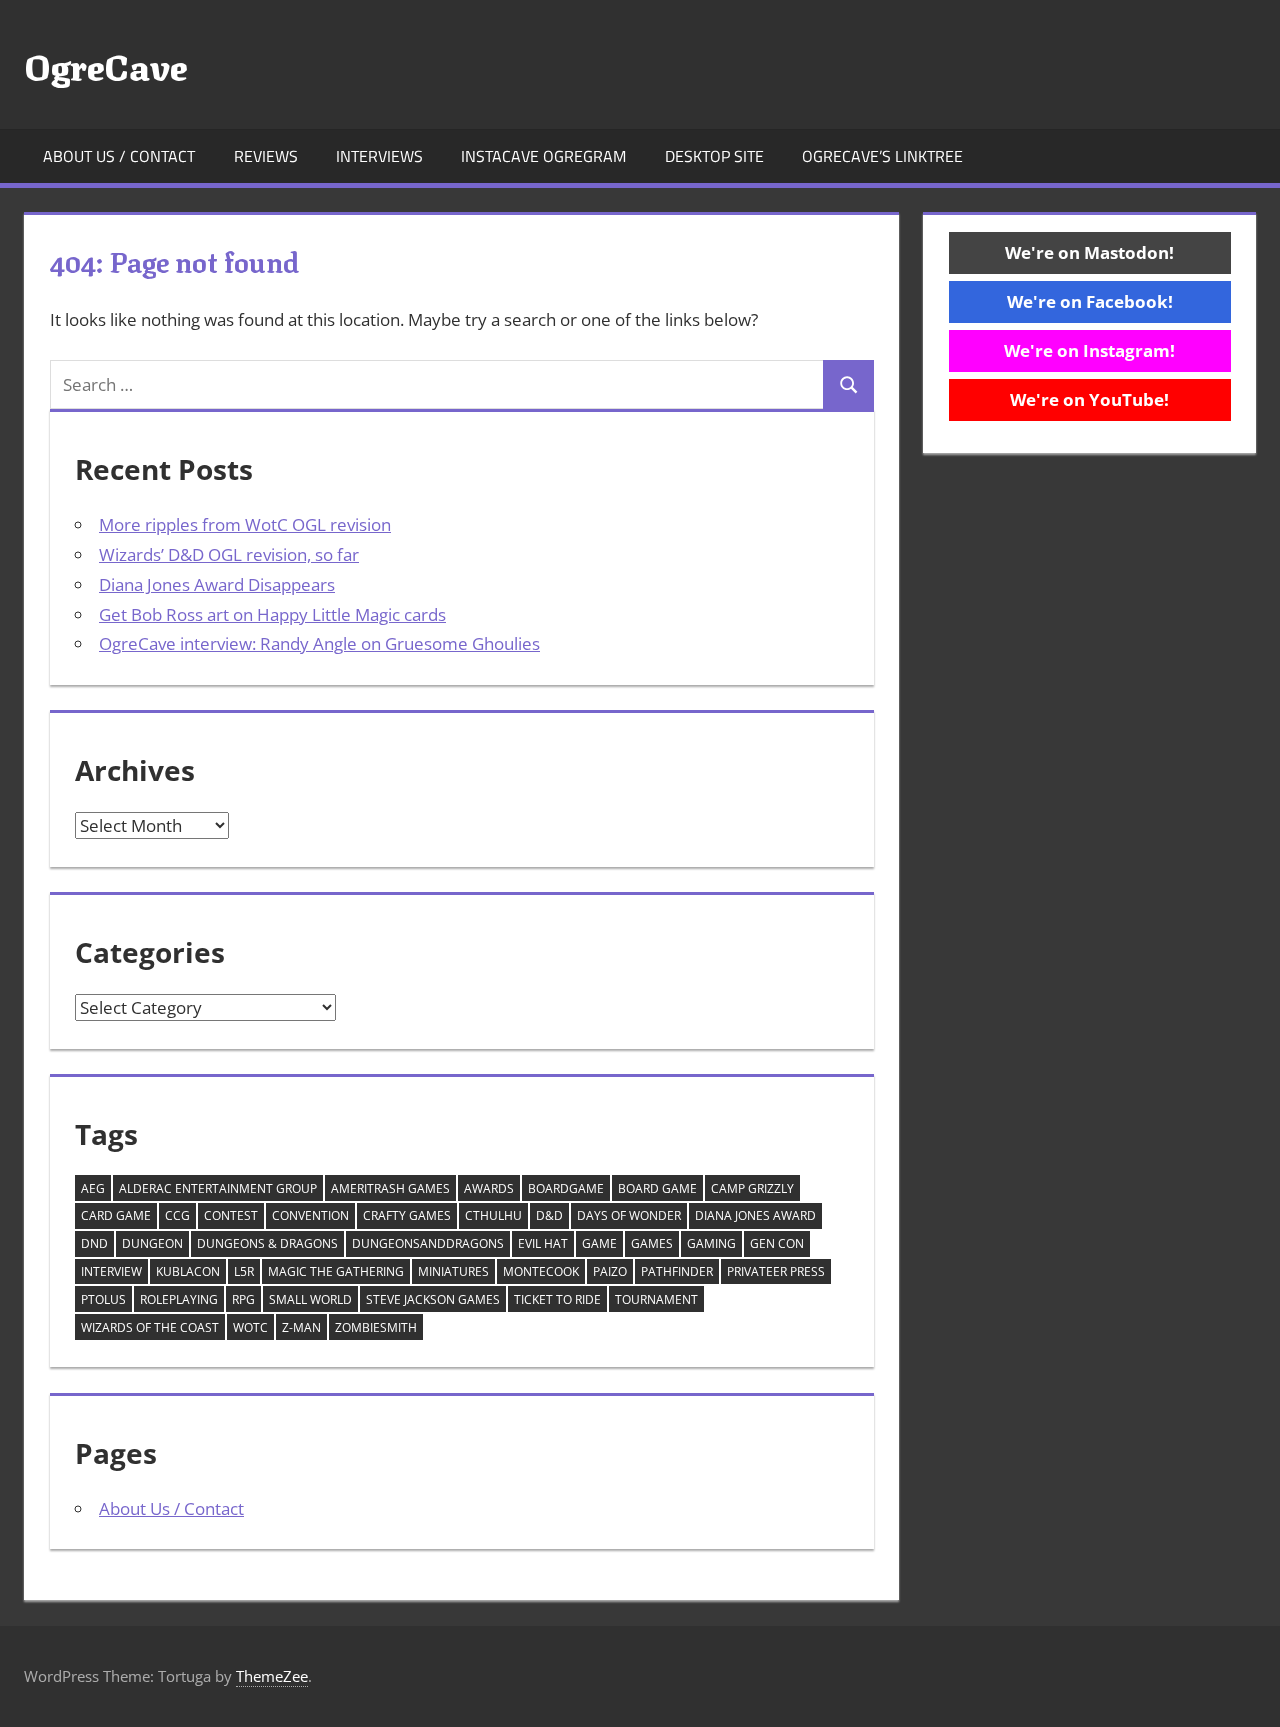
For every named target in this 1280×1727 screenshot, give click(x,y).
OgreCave (105, 64)
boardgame (566, 1188)
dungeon (152, 1243)
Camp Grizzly (752, 1188)
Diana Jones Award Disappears (217, 584)
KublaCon (188, 1271)
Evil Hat (543, 1243)
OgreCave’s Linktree (882, 156)
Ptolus (103, 1299)
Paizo (610, 1271)
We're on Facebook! (1090, 301)
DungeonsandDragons (428, 1243)
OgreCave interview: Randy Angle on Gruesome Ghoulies (319, 643)
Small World (310, 1299)
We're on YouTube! (1089, 399)
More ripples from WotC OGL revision (245, 524)
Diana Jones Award (755, 1215)
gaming (711, 1243)
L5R (244, 1271)
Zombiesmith (376, 1327)
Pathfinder (677, 1271)
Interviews (379, 156)
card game (116, 1215)
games (652, 1243)
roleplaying (179, 1299)
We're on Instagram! (1089, 350)
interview (111, 1271)
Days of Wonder (629, 1215)
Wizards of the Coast (150, 1327)
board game (657, 1188)
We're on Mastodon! (1089, 252)
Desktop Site (714, 156)
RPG (243, 1299)
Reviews (266, 156)
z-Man (301, 1327)
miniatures (453, 1271)
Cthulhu (493, 1215)
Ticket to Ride (557, 1299)
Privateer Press (776, 1271)
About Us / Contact (119, 156)
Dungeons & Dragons (267, 1243)
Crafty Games (407, 1215)
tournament (656, 1299)
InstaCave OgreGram (543, 156)
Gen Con (777, 1243)
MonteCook (541, 1271)
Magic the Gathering (336, 1271)
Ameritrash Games (390, 1188)
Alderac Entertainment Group (218, 1188)
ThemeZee (272, 1676)
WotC (250, 1327)
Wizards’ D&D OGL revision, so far (229, 554)
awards (489, 1188)
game (599, 1243)
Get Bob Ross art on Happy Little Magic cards (272, 614)
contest (231, 1215)
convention (310, 1215)
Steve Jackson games (433, 1299)
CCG (177, 1215)
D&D (549, 1215)
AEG (93, 1188)
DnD (94, 1243)
